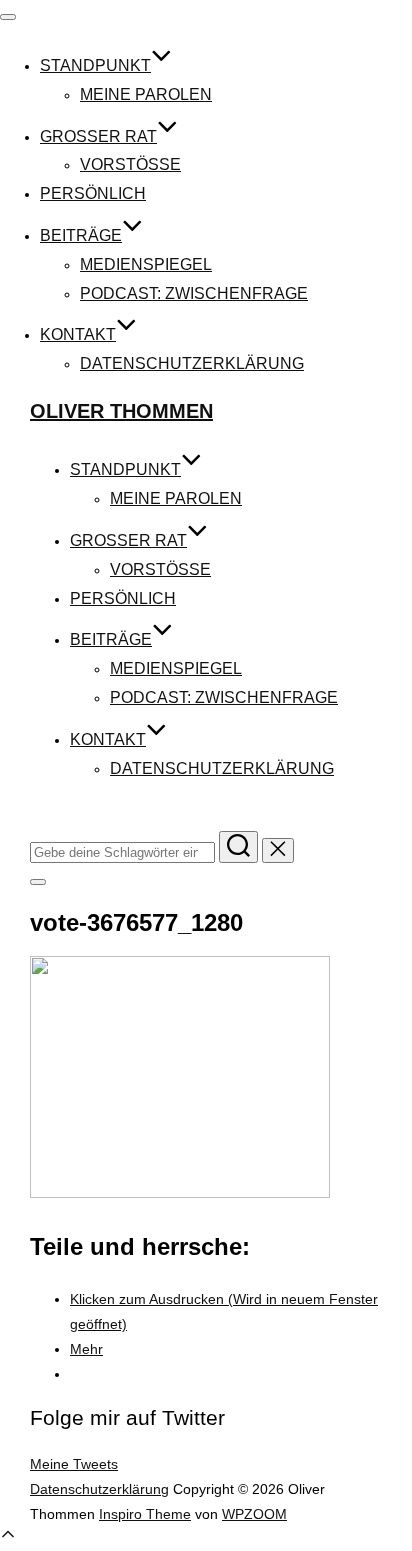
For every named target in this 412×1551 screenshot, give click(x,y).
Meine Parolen (146, 94)
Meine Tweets (74, 1464)
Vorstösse (130, 164)
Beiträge (81, 235)
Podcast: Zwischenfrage (194, 293)
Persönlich (93, 193)
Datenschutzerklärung (192, 363)
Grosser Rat (98, 136)
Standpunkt (95, 65)
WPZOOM (254, 1514)
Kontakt (78, 334)
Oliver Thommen (121, 411)
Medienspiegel (146, 264)
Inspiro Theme (145, 1514)
